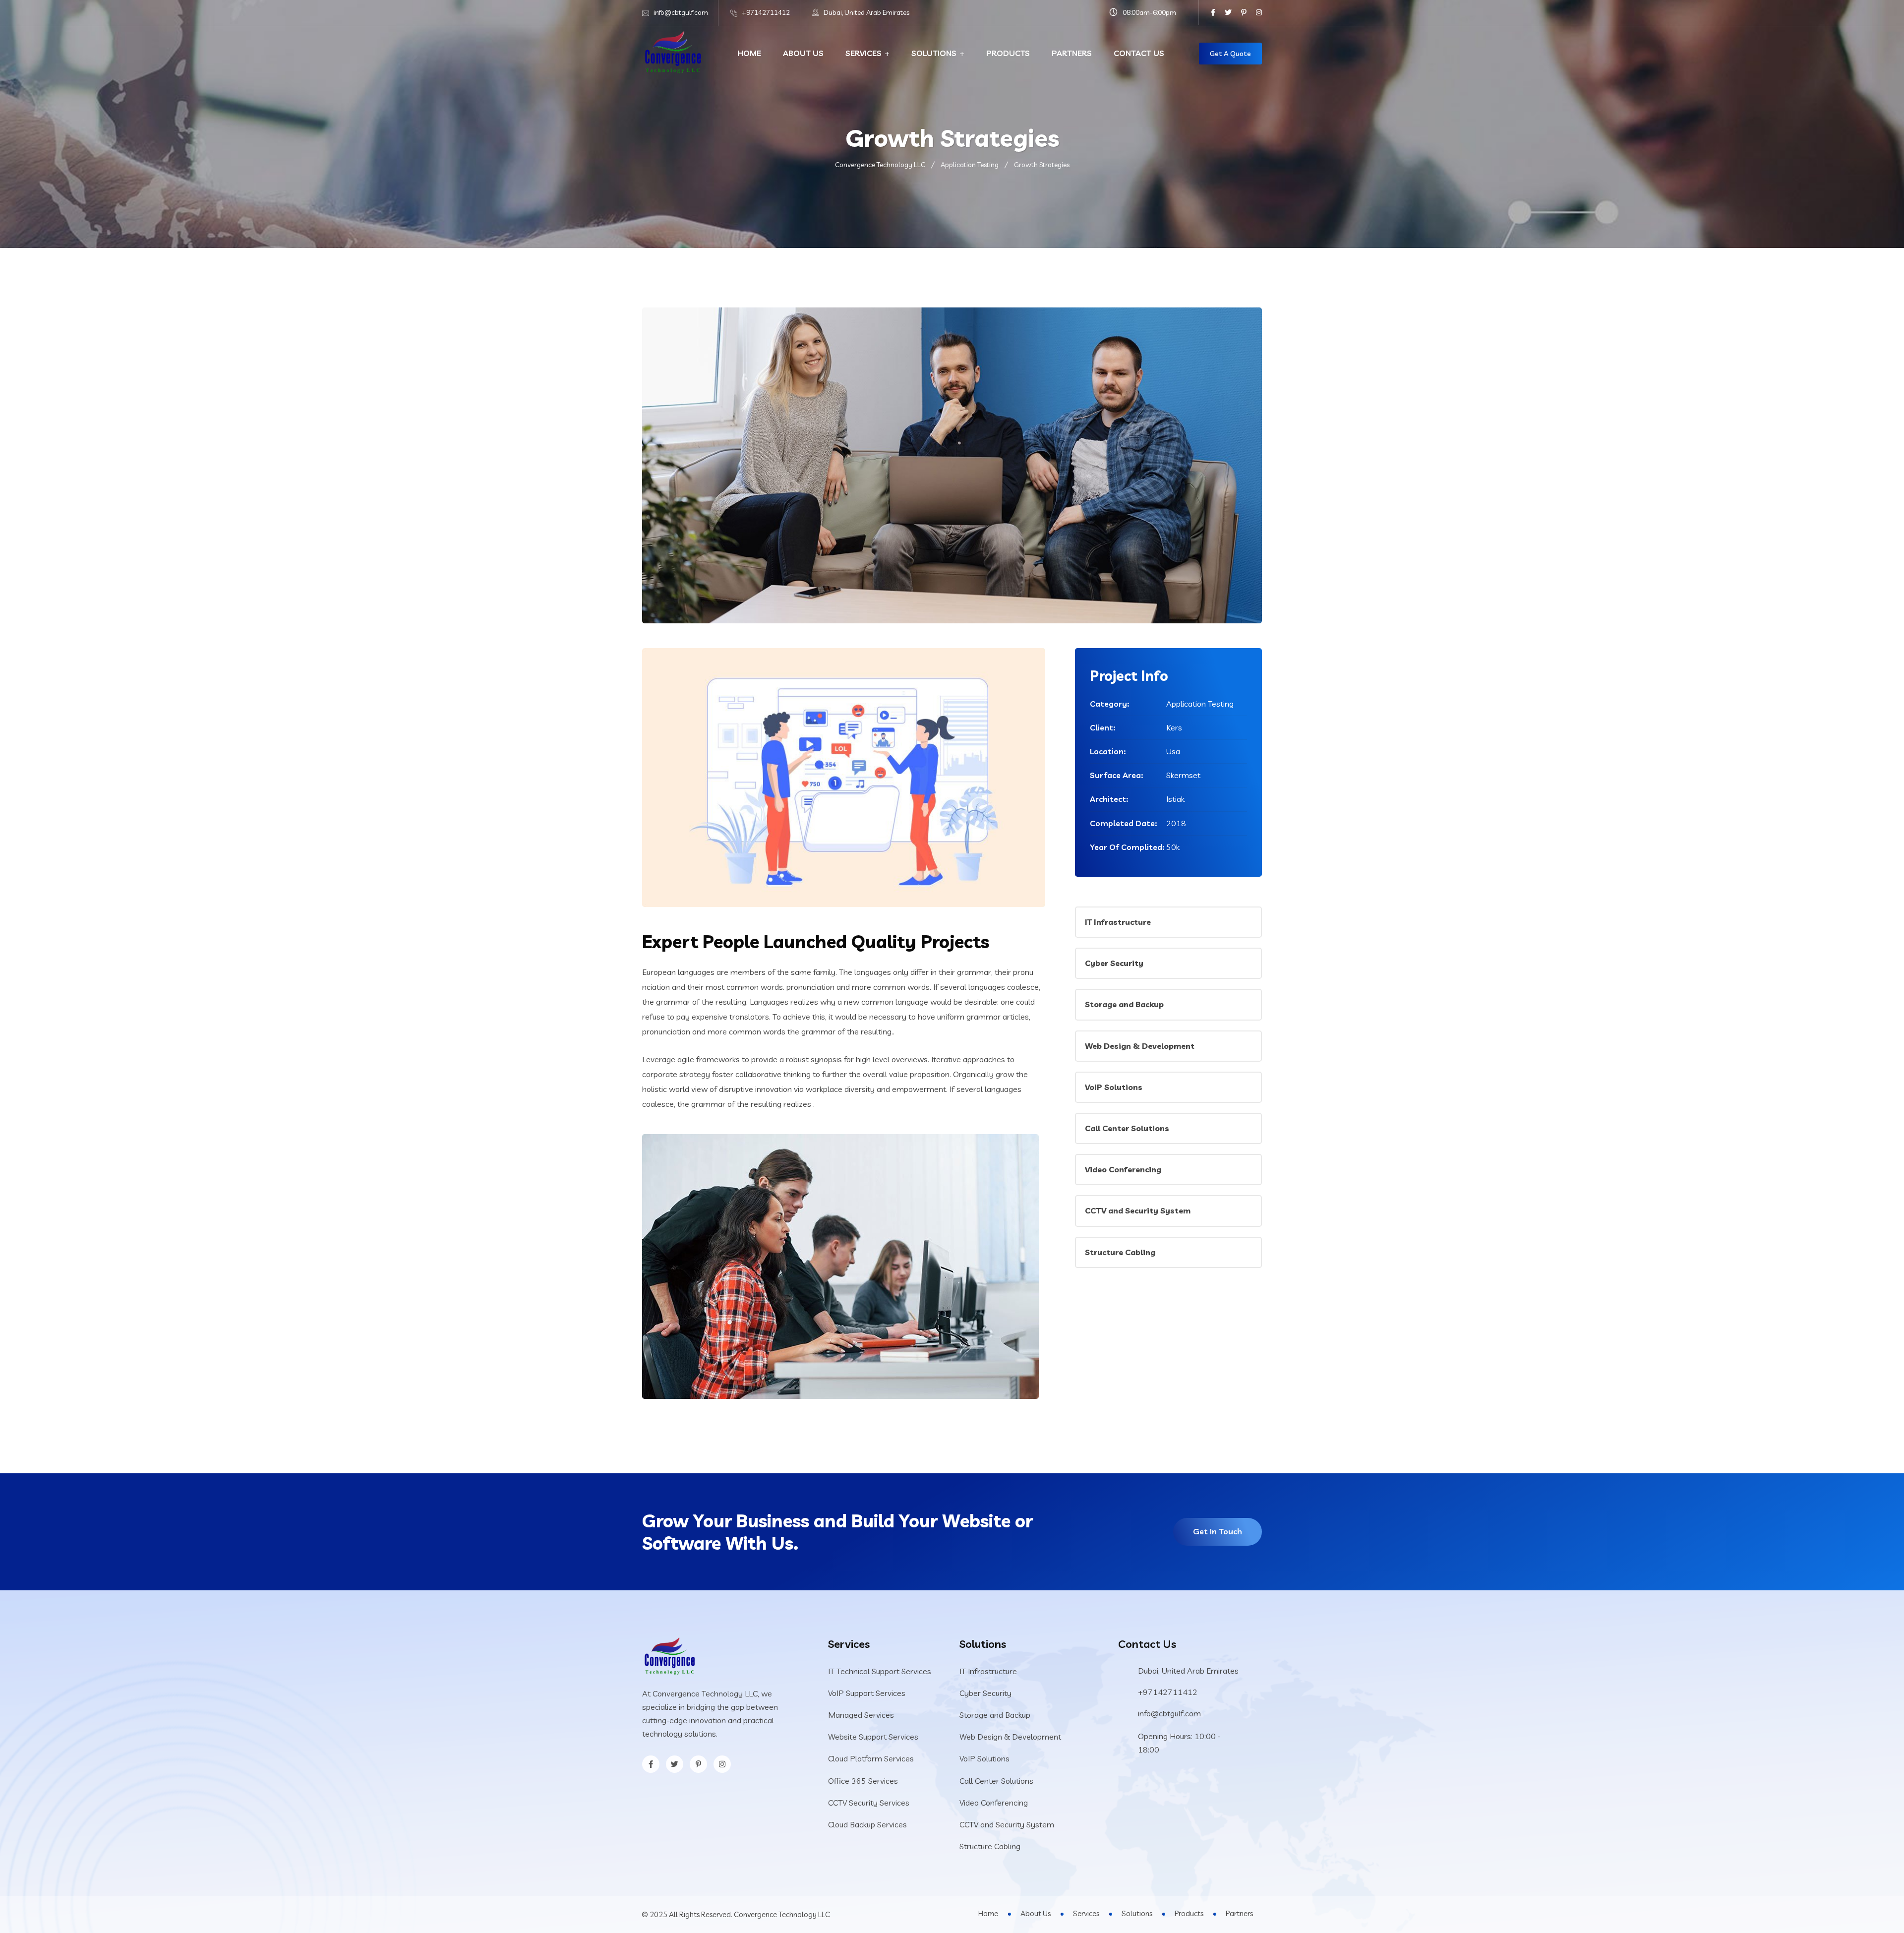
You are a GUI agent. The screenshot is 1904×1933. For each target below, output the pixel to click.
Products (1189, 1913)
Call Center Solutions (1127, 1128)
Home (988, 1913)
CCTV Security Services (869, 1803)
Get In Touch (1218, 1531)
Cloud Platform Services (871, 1758)
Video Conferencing (1123, 1169)
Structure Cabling (1120, 1252)
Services (1086, 1913)
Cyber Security (1114, 963)
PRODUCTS (1008, 53)
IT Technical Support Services (880, 1671)
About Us (1036, 1913)
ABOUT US (803, 53)
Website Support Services (873, 1737)
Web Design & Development (1140, 1046)
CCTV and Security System (1138, 1210)
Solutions (1137, 1913)
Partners (1239, 1913)
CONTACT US (1139, 53)
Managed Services (861, 1715)
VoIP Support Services (867, 1693)
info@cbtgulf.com (681, 12)
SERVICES (863, 53)
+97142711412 (766, 12)
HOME (749, 53)
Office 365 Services (863, 1781)
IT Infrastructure (1118, 922)
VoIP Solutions (1114, 1087)
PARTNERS (1072, 53)
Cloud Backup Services (867, 1824)
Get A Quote (1230, 54)
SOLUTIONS (934, 53)
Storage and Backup (1124, 1004)
